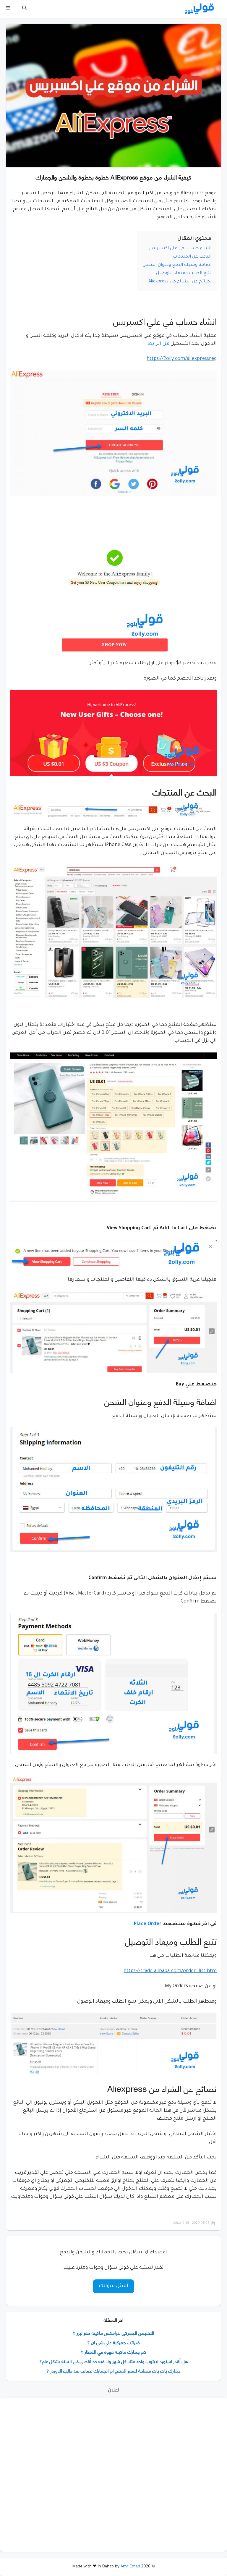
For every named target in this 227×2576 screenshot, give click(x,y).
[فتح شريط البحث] (24, 9)
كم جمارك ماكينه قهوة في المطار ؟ (113, 2351)
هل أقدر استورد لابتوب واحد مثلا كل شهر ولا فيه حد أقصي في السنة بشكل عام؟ (114, 2361)
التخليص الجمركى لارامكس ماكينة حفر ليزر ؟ (113, 2332)
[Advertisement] (113, 2475)
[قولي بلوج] (200, 9)
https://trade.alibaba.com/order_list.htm (170, 1971)
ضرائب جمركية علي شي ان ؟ (113, 2342)
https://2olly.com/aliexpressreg (182, 359)
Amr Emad (130, 2567)
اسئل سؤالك (113, 2286)
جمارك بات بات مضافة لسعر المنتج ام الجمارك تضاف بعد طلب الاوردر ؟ (113, 2370)
